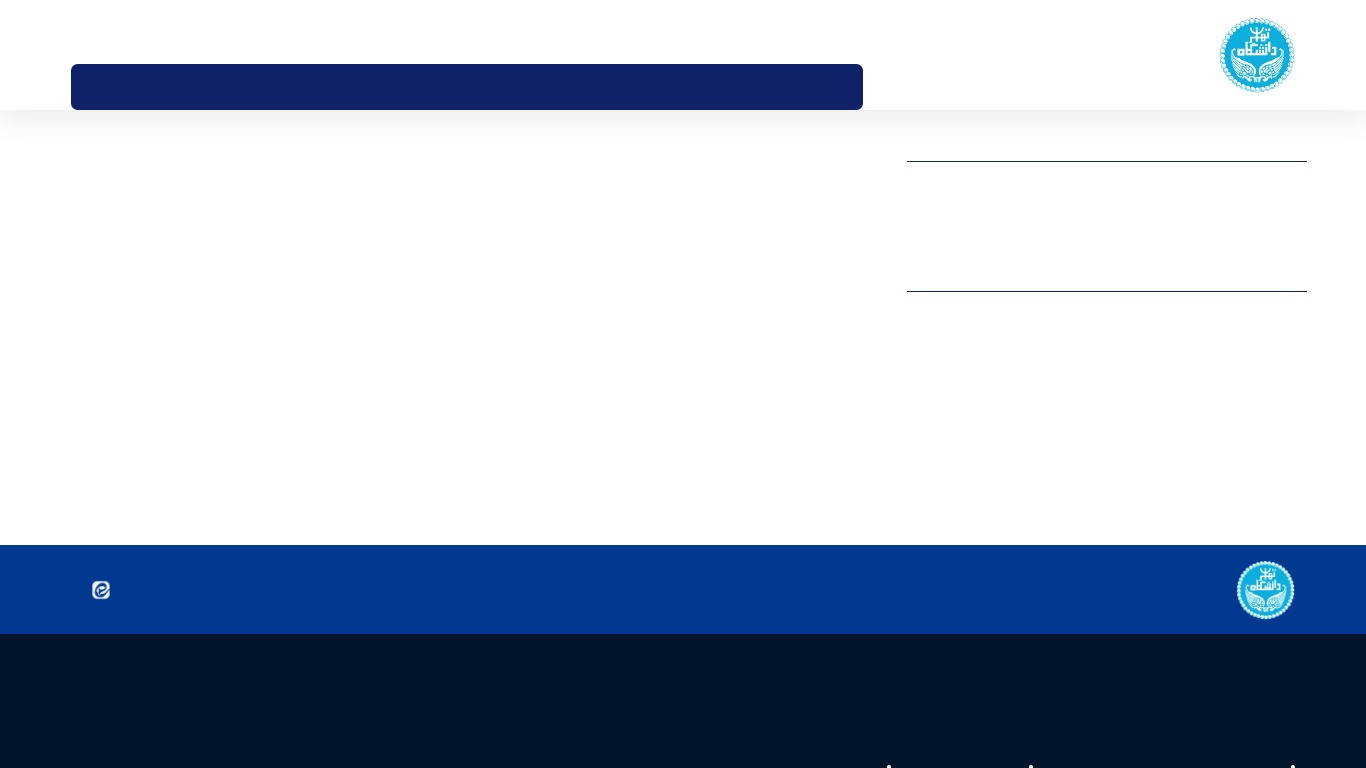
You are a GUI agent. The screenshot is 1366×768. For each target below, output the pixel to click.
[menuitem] (884, 87)
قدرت (1293, 398)
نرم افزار (1286, 496)
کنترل (1292, 418)
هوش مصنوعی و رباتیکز (1243, 515)
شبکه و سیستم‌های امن (1245, 359)
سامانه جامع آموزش (1254, 190)
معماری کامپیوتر (1264, 457)
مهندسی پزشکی (1264, 476)
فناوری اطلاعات (1268, 379)
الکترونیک (1281, 320)
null (1296, 535)
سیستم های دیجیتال (1252, 340)
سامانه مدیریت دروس (1249, 210)
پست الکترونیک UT (1253, 229)
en (109, 31)
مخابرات (1286, 437)
